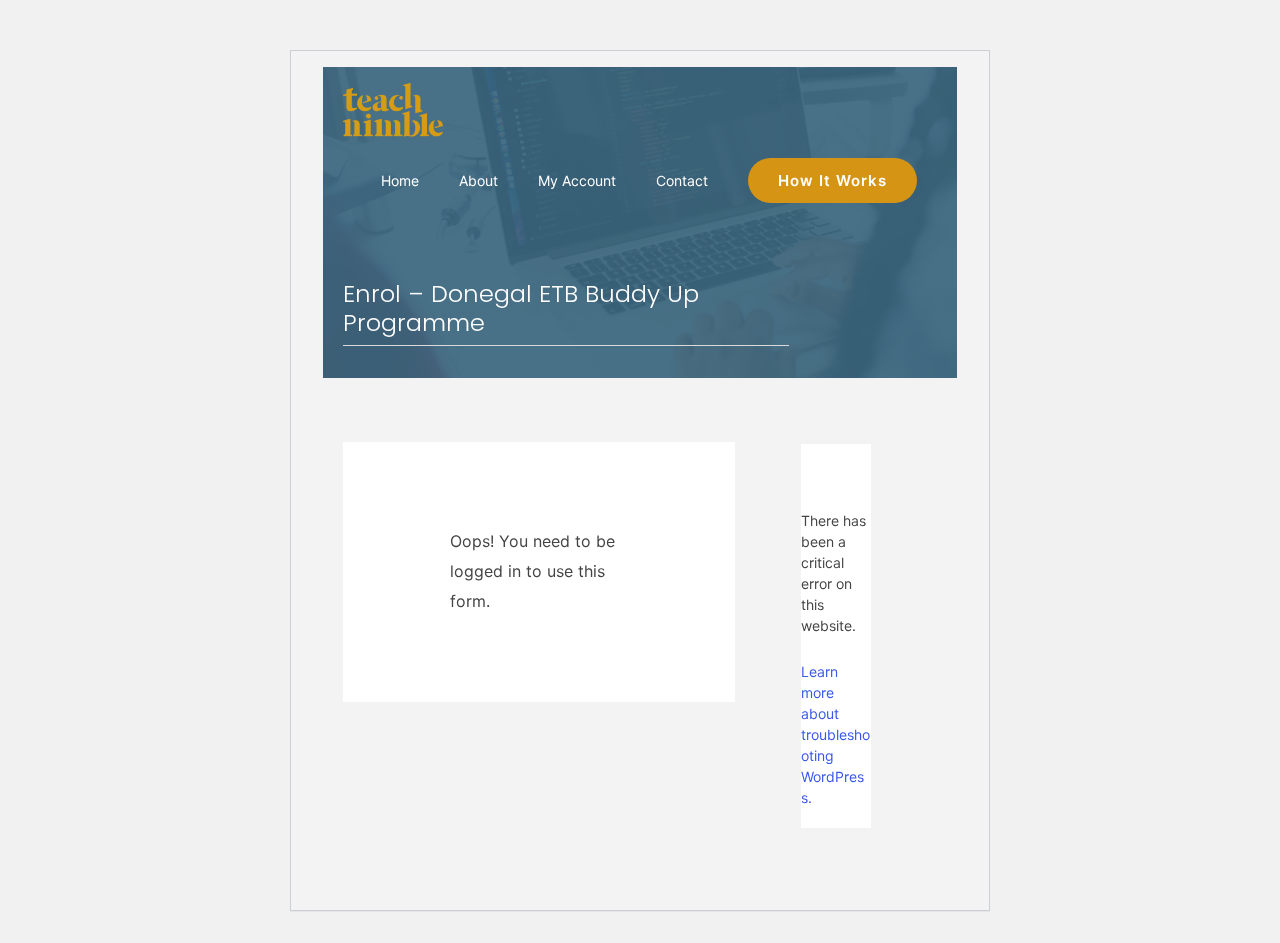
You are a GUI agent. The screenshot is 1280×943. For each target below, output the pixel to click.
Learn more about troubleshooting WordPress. (835, 734)
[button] (832, 180)
